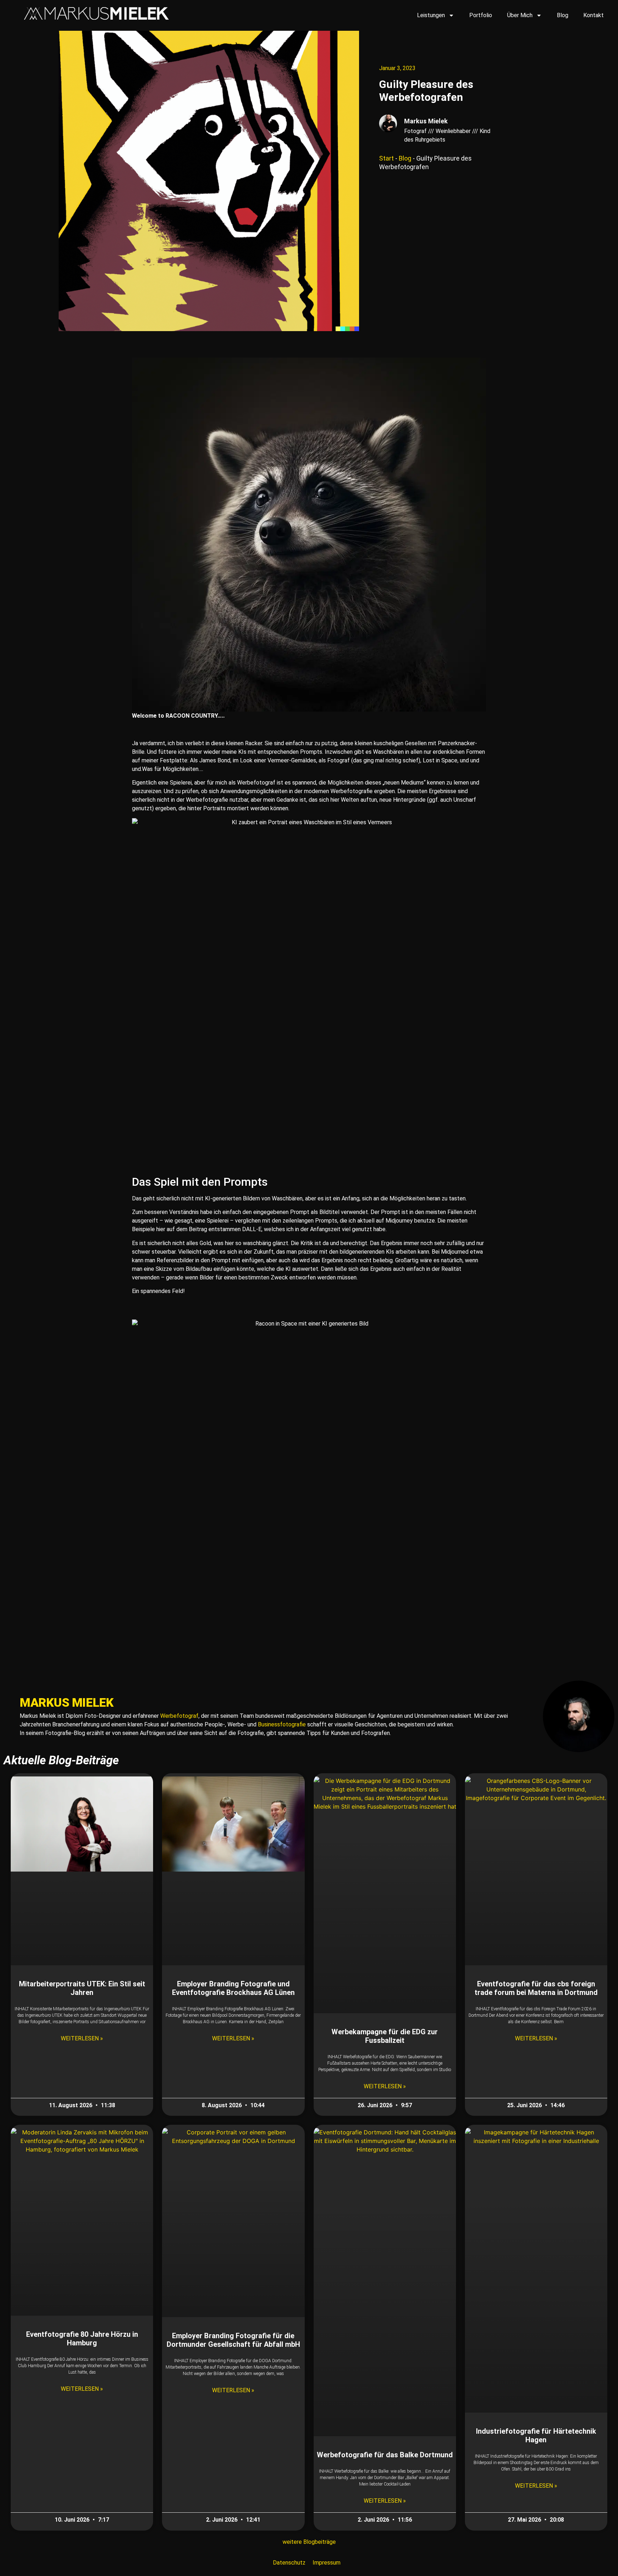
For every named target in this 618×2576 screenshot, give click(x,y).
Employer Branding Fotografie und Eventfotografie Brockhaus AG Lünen (233, 1988)
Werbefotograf (179, 1716)
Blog (563, 15)
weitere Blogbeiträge (309, 2542)
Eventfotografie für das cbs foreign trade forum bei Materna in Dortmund (536, 1988)
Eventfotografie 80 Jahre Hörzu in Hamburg (82, 2339)
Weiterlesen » (82, 2038)
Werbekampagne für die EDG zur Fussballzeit (385, 2036)
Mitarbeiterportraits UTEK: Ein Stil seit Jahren (82, 1988)
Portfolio (481, 15)
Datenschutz (289, 2563)
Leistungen (431, 15)
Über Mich (520, 15)
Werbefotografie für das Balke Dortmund (385, 2455)
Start (386, 158)
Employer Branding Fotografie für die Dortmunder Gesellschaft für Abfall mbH (233, 2340)
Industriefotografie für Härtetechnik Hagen (536, 2435)
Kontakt (594, 15)
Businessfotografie (282, 1724)
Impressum (327, 2563)
